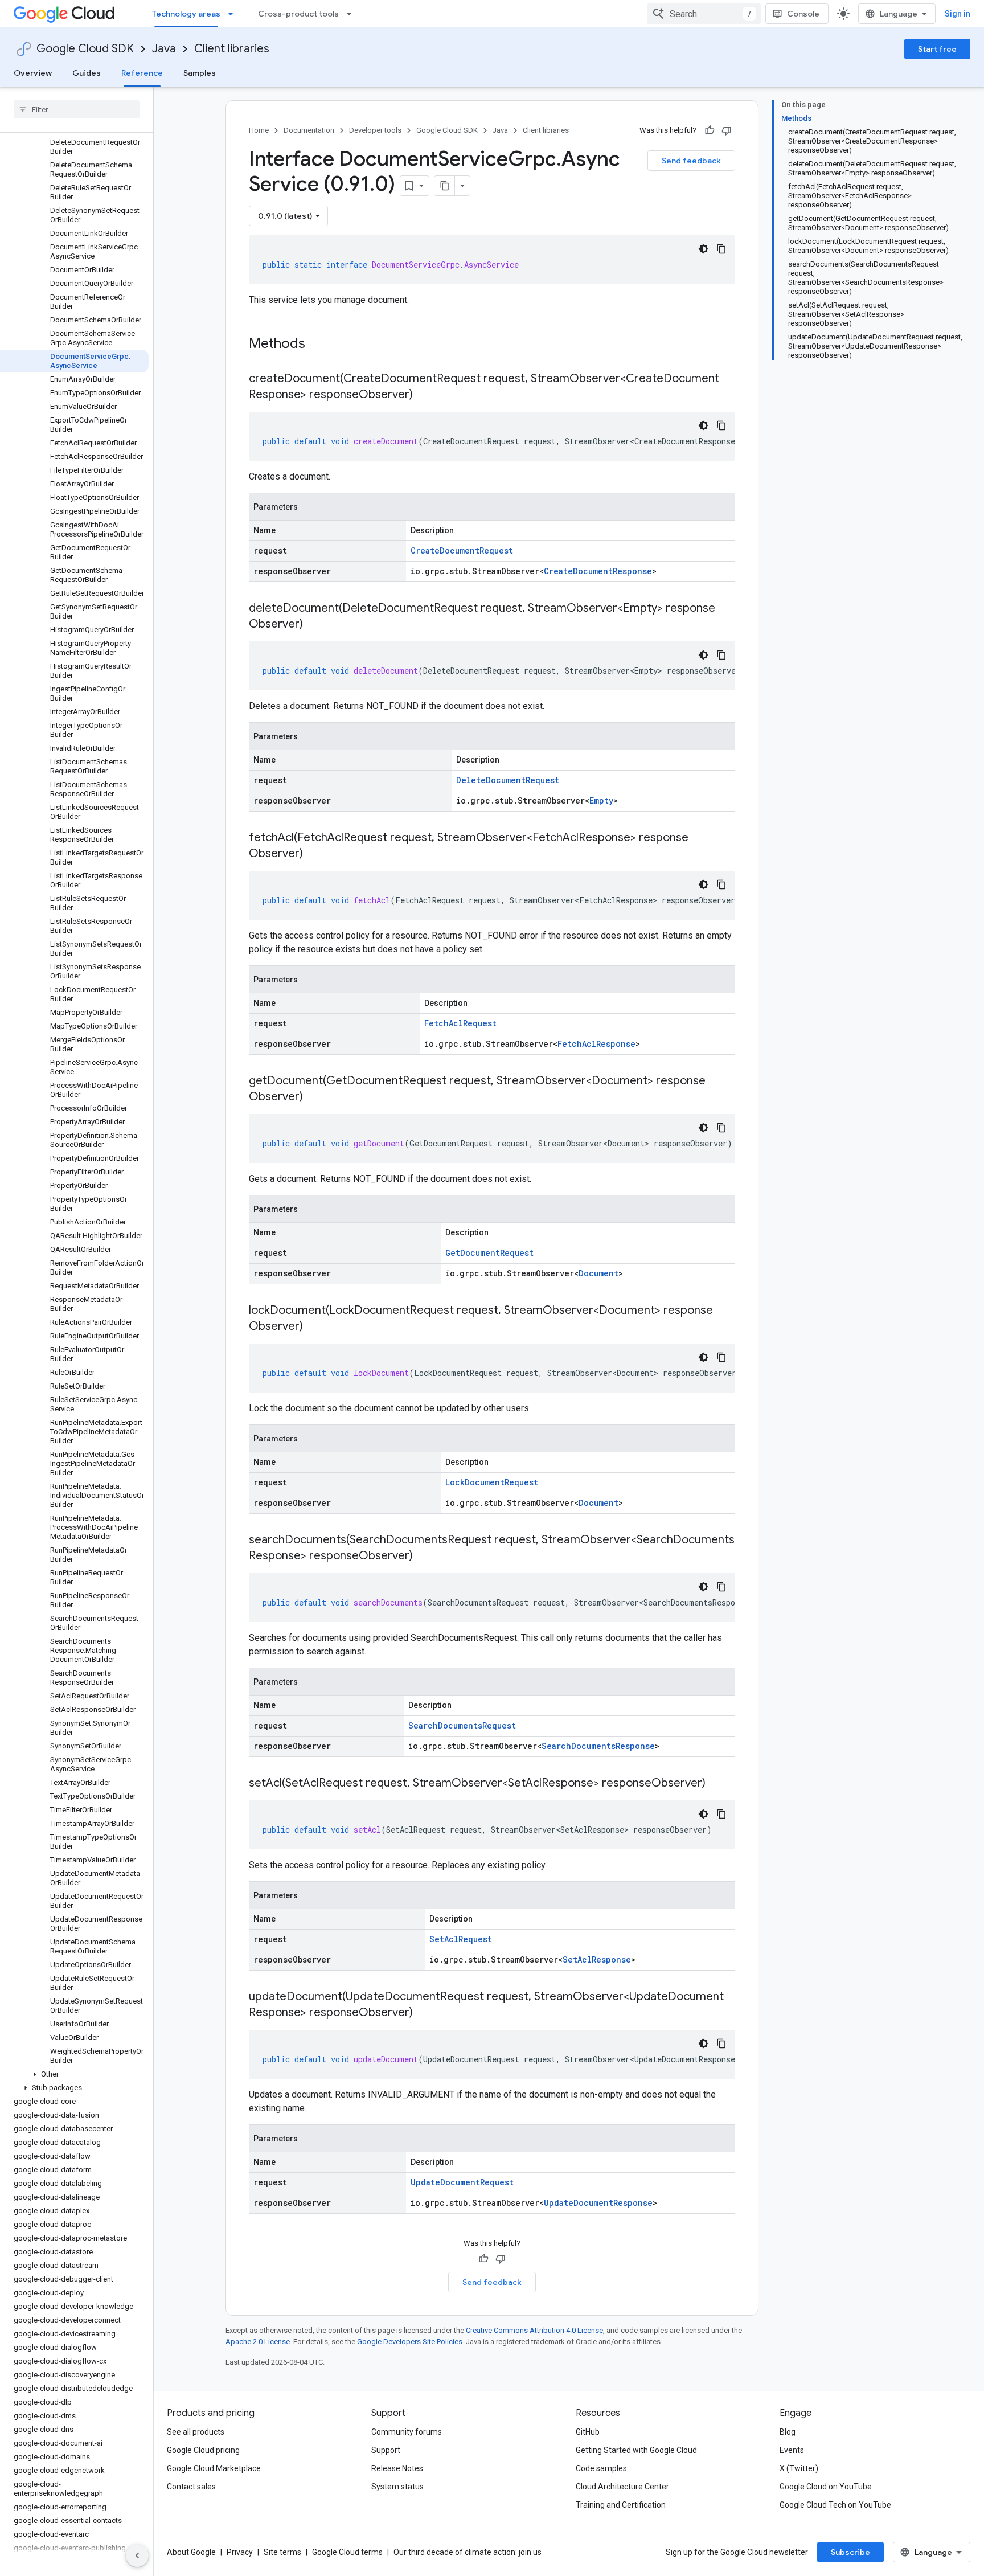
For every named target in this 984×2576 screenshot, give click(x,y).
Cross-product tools (298, 14)
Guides (87, 73)
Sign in (958, 14)
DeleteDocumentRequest (508, 780)
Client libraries (232, 49)
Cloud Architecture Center (622, 2487)
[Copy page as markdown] (445, 186)
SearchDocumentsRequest (462, 1725)
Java (164, 49)
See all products (196, 2432)
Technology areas (186, 14)
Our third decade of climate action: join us (468, 2552)
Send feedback (691, 161)
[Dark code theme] (703, 249)
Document (598, 1273)
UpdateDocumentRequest (462, 2182)
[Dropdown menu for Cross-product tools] (352, 14)
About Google (191, 2552)
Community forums (407, 2432)
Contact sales (191, 2487)
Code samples (601, 2468)
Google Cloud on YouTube (826, 2487)
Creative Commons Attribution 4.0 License (534, 2330)
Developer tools (375, 130)
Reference (142, 73)
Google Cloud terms (347, 2552)
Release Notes (397, 2468)
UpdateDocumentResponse (598, 2203)
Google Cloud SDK (85, 49)
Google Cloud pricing (203, 2450)
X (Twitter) (799, 2468)
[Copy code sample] (721, 249)
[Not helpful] (727, 130)
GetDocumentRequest (489, 1253)
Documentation (309, 130)
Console (803, 14)
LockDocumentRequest (492, 1482)
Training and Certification (621, 2505)
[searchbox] (77, 109)
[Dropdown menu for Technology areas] (234, 14)
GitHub (588, 2432)
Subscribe (850, 2552)
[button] (74, 2074)
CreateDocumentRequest (462, 550)
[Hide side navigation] (137, 2555)
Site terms (282, 2552)
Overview (33, 73)
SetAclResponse (597, 1959)
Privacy (240, 2552)
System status (397, 2487)
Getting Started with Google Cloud (636, 2450)
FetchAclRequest (460, 1023)
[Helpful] (710, 130)
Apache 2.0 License (258, 2342)
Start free (937, 49)
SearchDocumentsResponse (598, 1746)
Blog (788, 2432)
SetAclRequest (461, 1939)
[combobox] (704, 14)
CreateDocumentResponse (598, 571)
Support (386, 2450)
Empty (601, 800)
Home (259, 130)
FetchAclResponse (596, 1044)
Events (792, 2450)
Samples (200, 73)
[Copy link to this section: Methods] (320, 345)
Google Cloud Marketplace (214, 2468)
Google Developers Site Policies (410, 2342)
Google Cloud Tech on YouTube (835, 2505)
